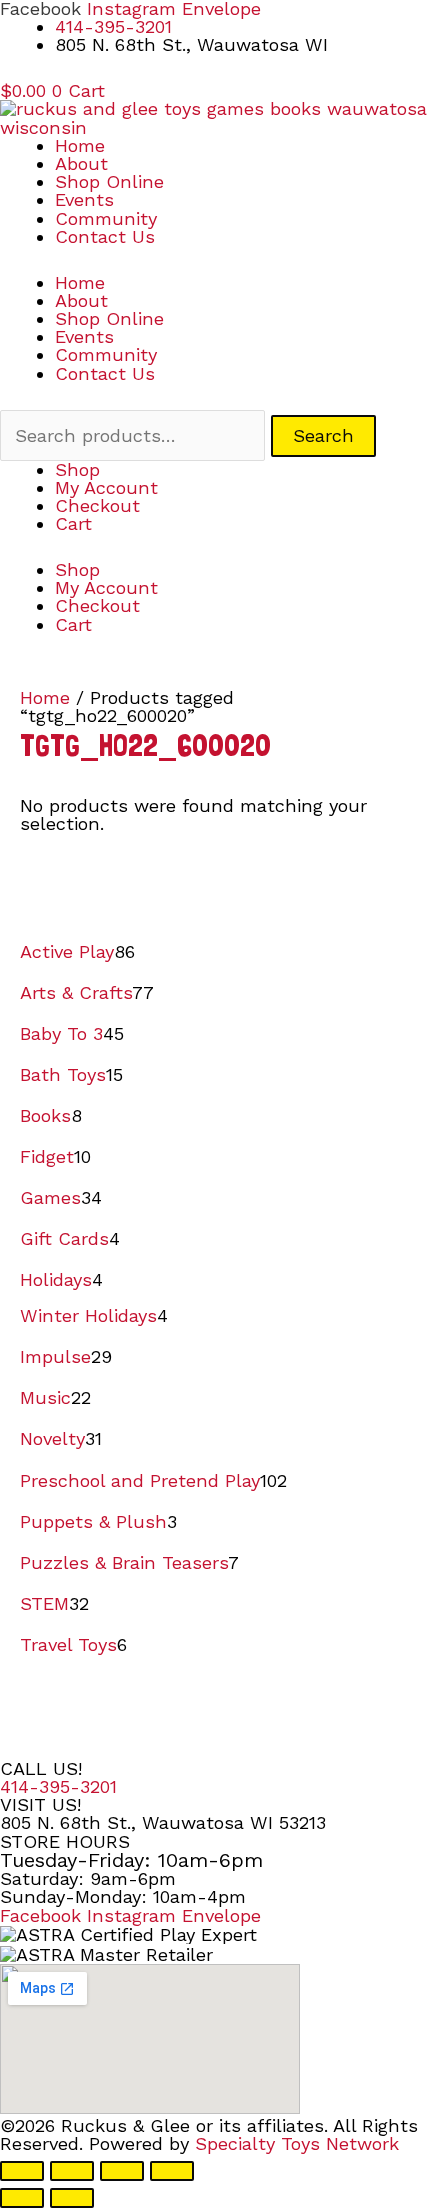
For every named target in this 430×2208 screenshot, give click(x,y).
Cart (73, 523)
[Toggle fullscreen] (72, 2171)
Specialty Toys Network (297, 2143)
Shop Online (109, 181)
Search (323, 435)
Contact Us (105, 236)
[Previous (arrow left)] (22, 2198)
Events (84, 199)
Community (106, 218)
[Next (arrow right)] (72, 2198)
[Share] (122, 2171)
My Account (106, 487)
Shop (77, 469)
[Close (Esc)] (172, 2171)
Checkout (97, 505)
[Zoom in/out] (22, 2171)
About (81, 163)
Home (80, 145)
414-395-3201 (58, 1786)
